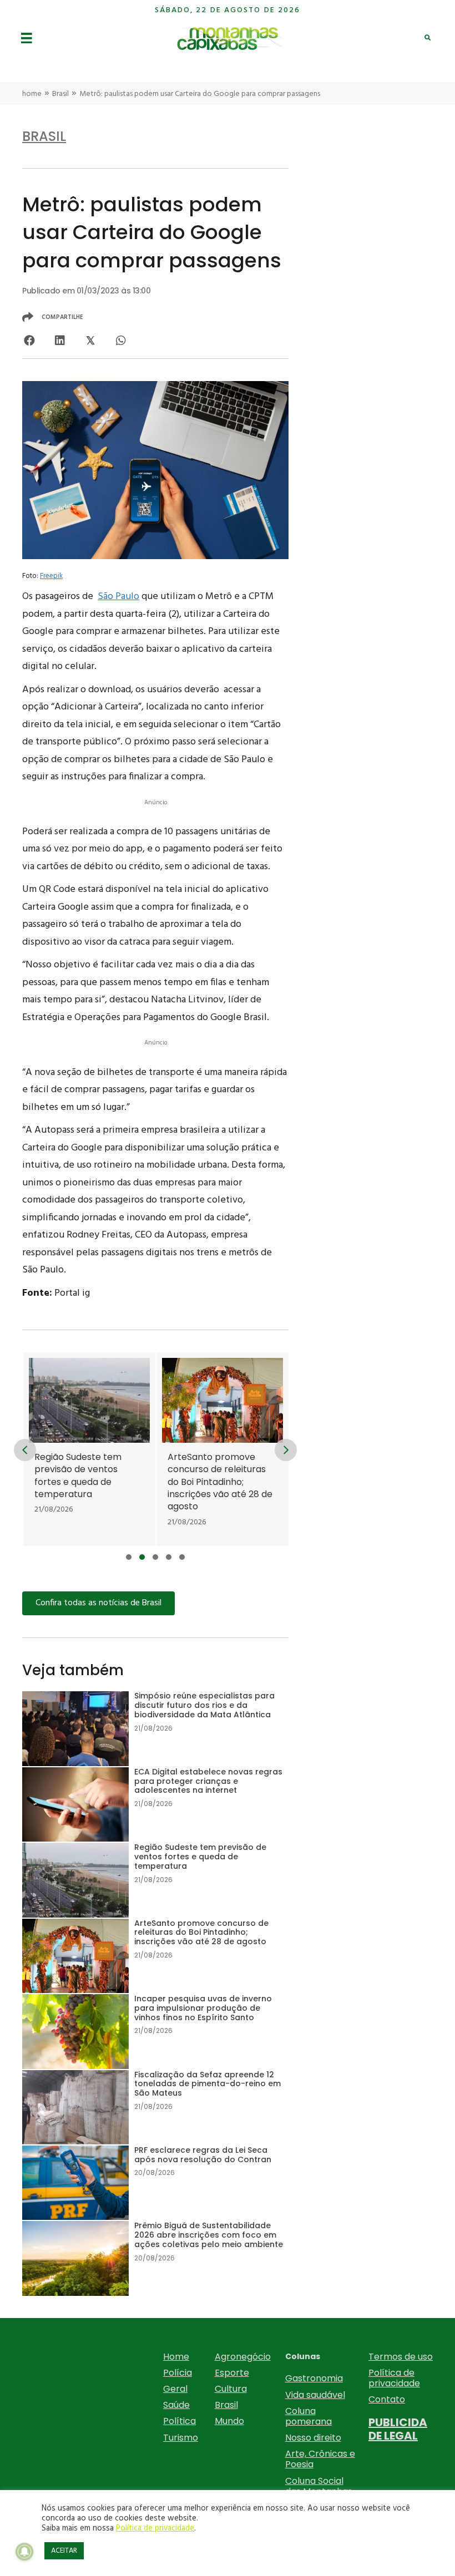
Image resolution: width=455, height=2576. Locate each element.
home (32, 94)
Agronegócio (243, 2357)
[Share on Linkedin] (60, 340)
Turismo (181, 2438)
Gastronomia (314, 2378)
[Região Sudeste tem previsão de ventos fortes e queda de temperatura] (89, 1449)
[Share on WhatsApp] (121, 340)
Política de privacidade (394, 2378)
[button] (129, 1557)
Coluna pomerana (309, 2416)
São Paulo (118, 597)
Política (180, 2421)
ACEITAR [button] (64, 2551)
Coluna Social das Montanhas (319, 2486)
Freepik (51, 576)
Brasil (60, 94)
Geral (175, 2389)
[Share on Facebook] (29, 340)
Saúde (176, 2405)
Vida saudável (315, 2395)
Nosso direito (313, 2438)
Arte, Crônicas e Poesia (320, 2459)
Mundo (229, 2421)
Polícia (178, 2373)
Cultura (231, 2389)
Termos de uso (401, 2357)
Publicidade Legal (398, 2429)
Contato (387, 2399)
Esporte (232, 2373)
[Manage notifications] (24, 2552)
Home (176, 2357)
